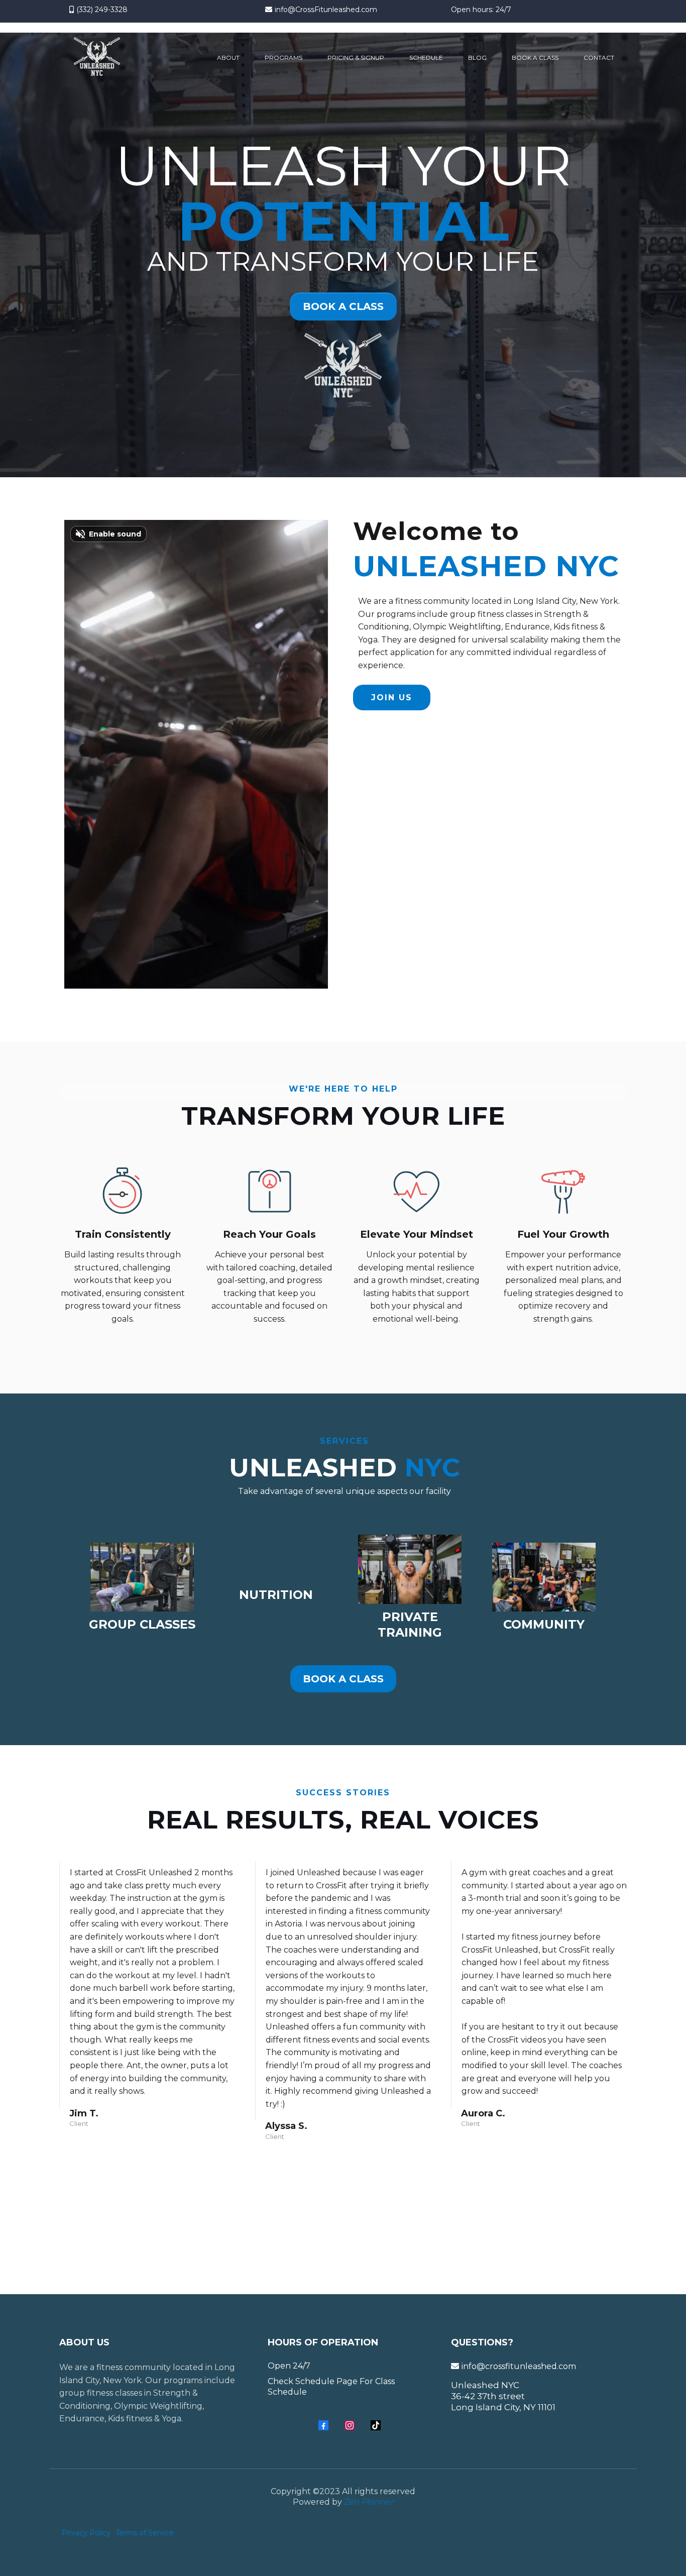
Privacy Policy (86, 2533)
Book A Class (535, 58)
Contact (599, 58)
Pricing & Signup (356, 58)
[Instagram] (350, 2425)
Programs (283, 58)
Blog (477, 58)
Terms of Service (145, 2533)
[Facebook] (323, 2425)
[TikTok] (376, 2425)
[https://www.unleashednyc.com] (97, 58)
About (228, 58)
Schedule (426, 58)
